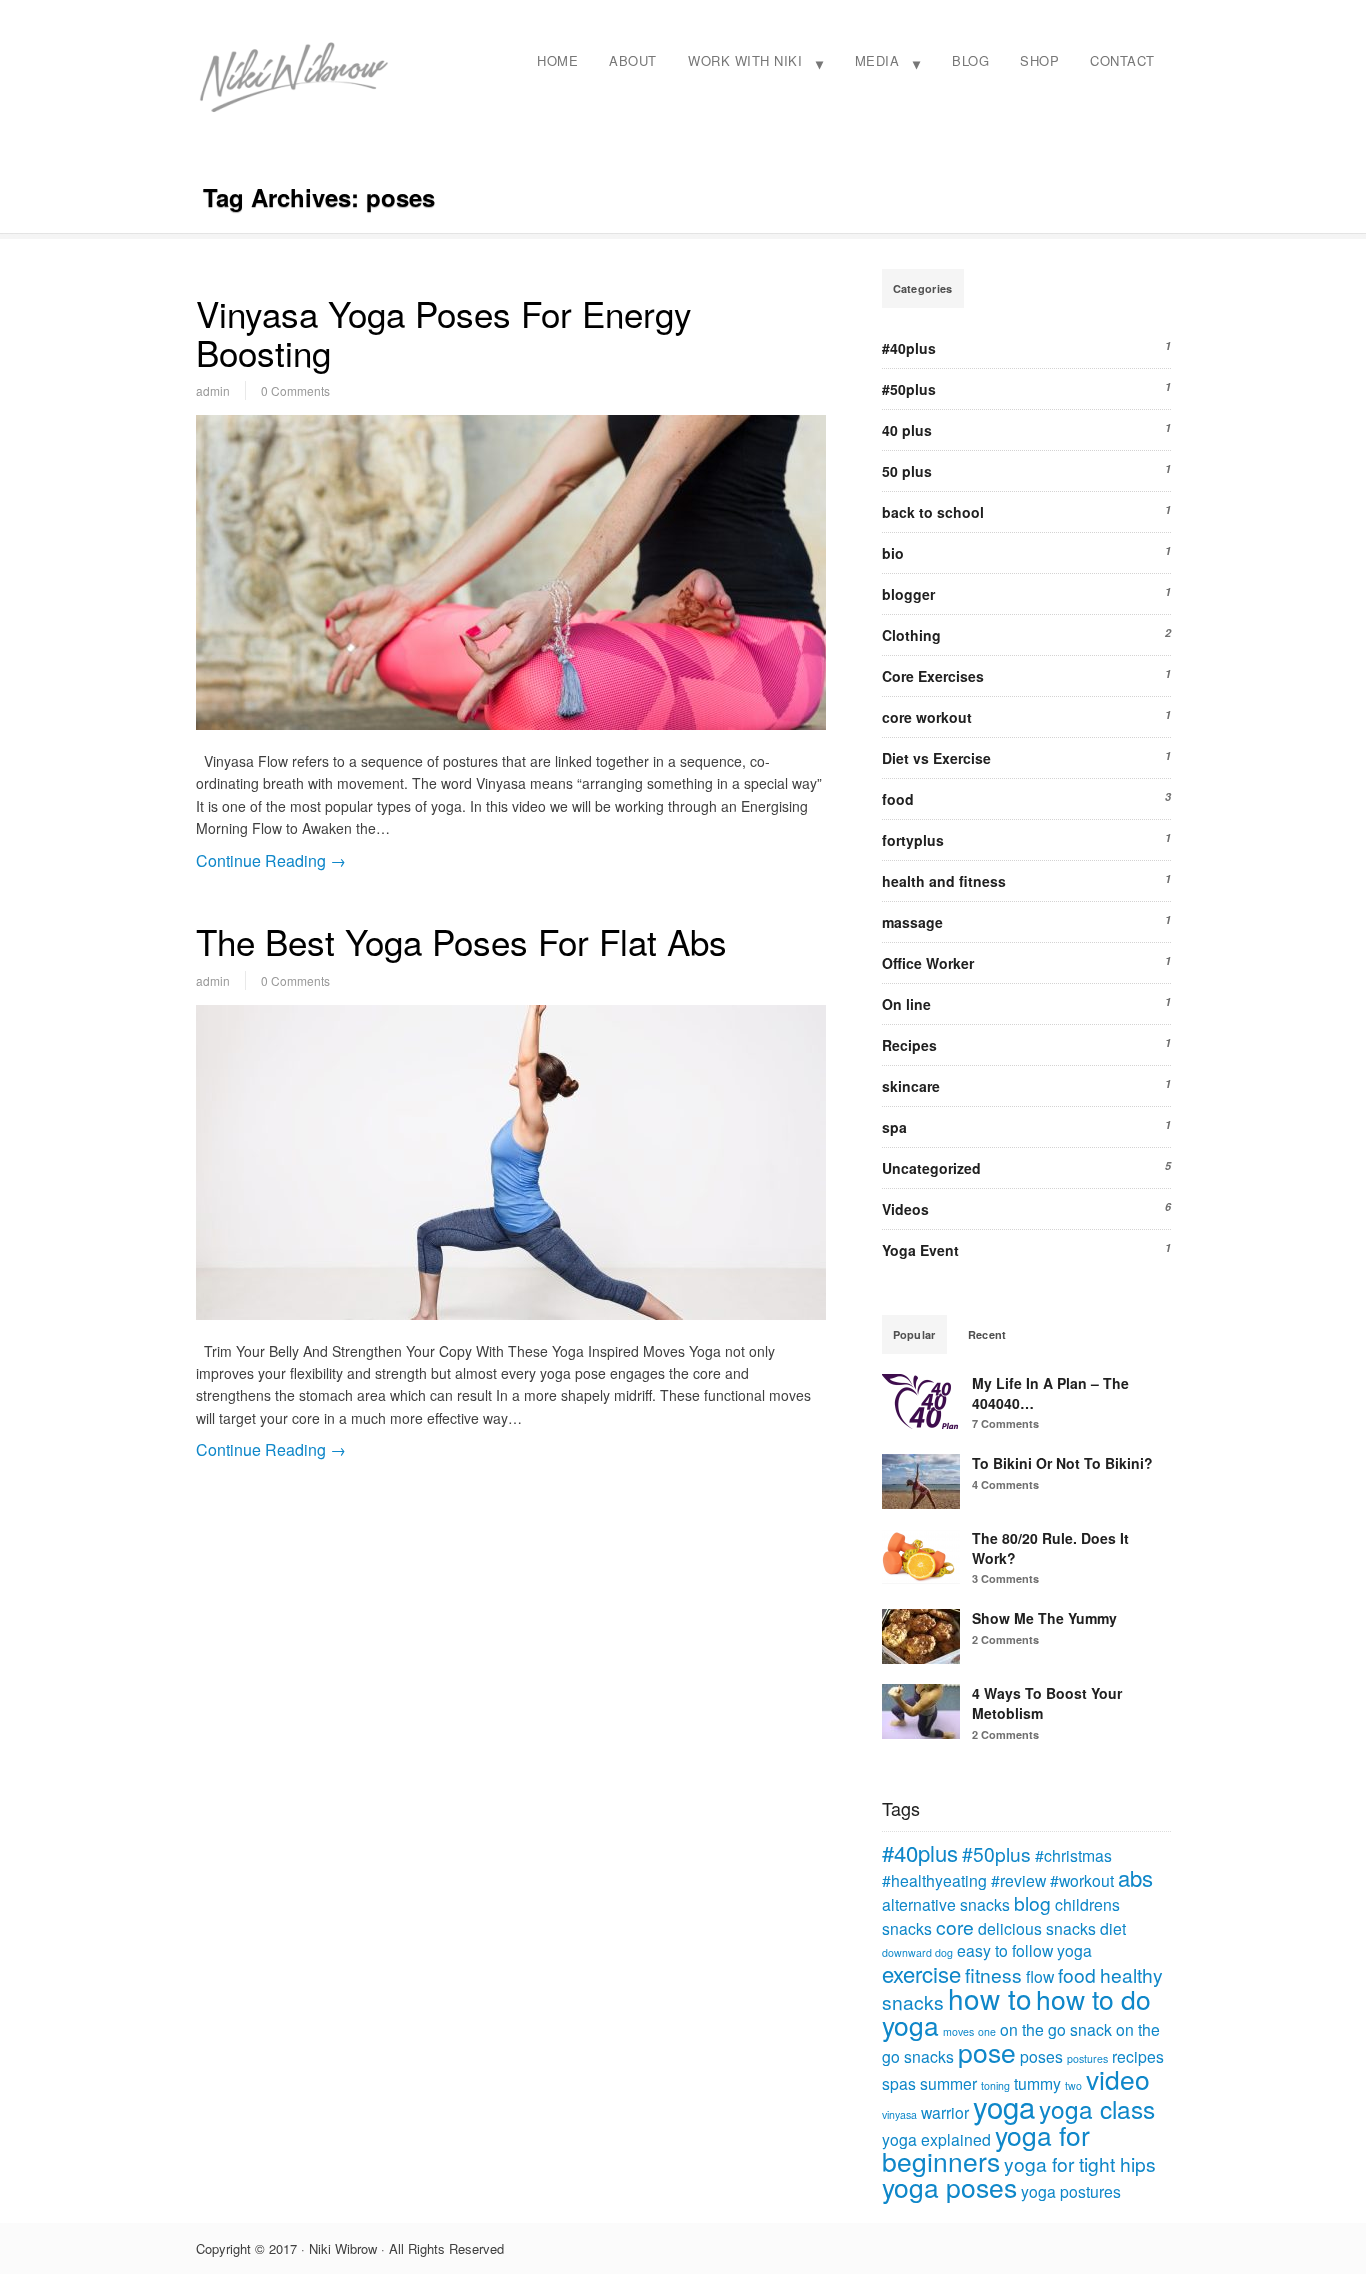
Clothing (911, 635)
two (1073, 2085)
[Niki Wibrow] (292, 109)
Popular (914, 1334)
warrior (945, 2112)
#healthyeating (934, 1880)
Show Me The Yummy (1044, 1618)
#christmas (1073, 1855)
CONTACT (1122, 60)
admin (213, 390)
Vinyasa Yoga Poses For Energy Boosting (444, 332)
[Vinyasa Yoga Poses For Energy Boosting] (511, 572)
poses (1041, 2056)
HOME (557, 60)
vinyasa (899, 2114)
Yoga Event (920, 1250)
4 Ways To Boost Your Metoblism (1047, 1703)
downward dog (917, 1952)
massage (912, 922)
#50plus (909, 389)
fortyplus (913, 840)
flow (1040, 1976)
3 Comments (1005, 1578)
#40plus (909, 348)
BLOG (970, 60)
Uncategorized (931, 1168)
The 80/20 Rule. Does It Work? (1050, 1548)
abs (1135, 1877)
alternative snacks (946, 1904)
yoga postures (1071, 2191)
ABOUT (633, 60)
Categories (923, 288)
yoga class (1097, 2108)
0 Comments (295, 390)
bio (893, 553)
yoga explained (936, 2139)
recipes (1138, 2056)
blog (1032, 1902)
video (1118, 2079)
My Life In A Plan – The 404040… (1050, 1393)
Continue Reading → (271, 860)
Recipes (909, 1045)
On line (906, 1004)
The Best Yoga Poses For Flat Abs (461, 941)
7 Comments (1005, 1423)
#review (1018, 1880)
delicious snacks (1037, 1928)
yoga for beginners (986, 2148)
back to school (933, 512)
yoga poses (949, 2187)
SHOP (1039, 60)
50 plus (907, 471)
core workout (927, 717)
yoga (1004, 2106)
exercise (921, 1973)
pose (987, 2052)
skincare (911, 1086)
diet (1113, 1928)
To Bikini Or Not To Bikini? (1062, 1463)
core (955, 1926)
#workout (1082, 1880)
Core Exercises (933, 676)
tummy (1037, 2083)
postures (1087, 2058)
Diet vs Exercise (936, 758)
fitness (993, 1974)
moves (958, 2031)
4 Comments (1005, 1484)
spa (894, 1127)
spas (899, 2083)
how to (990, 1998)
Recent (987, 1334)
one (987, 2031)
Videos (905, 1209)
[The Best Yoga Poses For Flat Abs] (511, 1162)
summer (948, 2083)
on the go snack (1056, 2029)
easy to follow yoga (1024, 1950)
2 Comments (1005, 1639)
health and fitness (944, 881)
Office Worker (928, 963)
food (898, 799)
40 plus (907, 430)
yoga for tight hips (1080, 2163)
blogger (908, 594)
